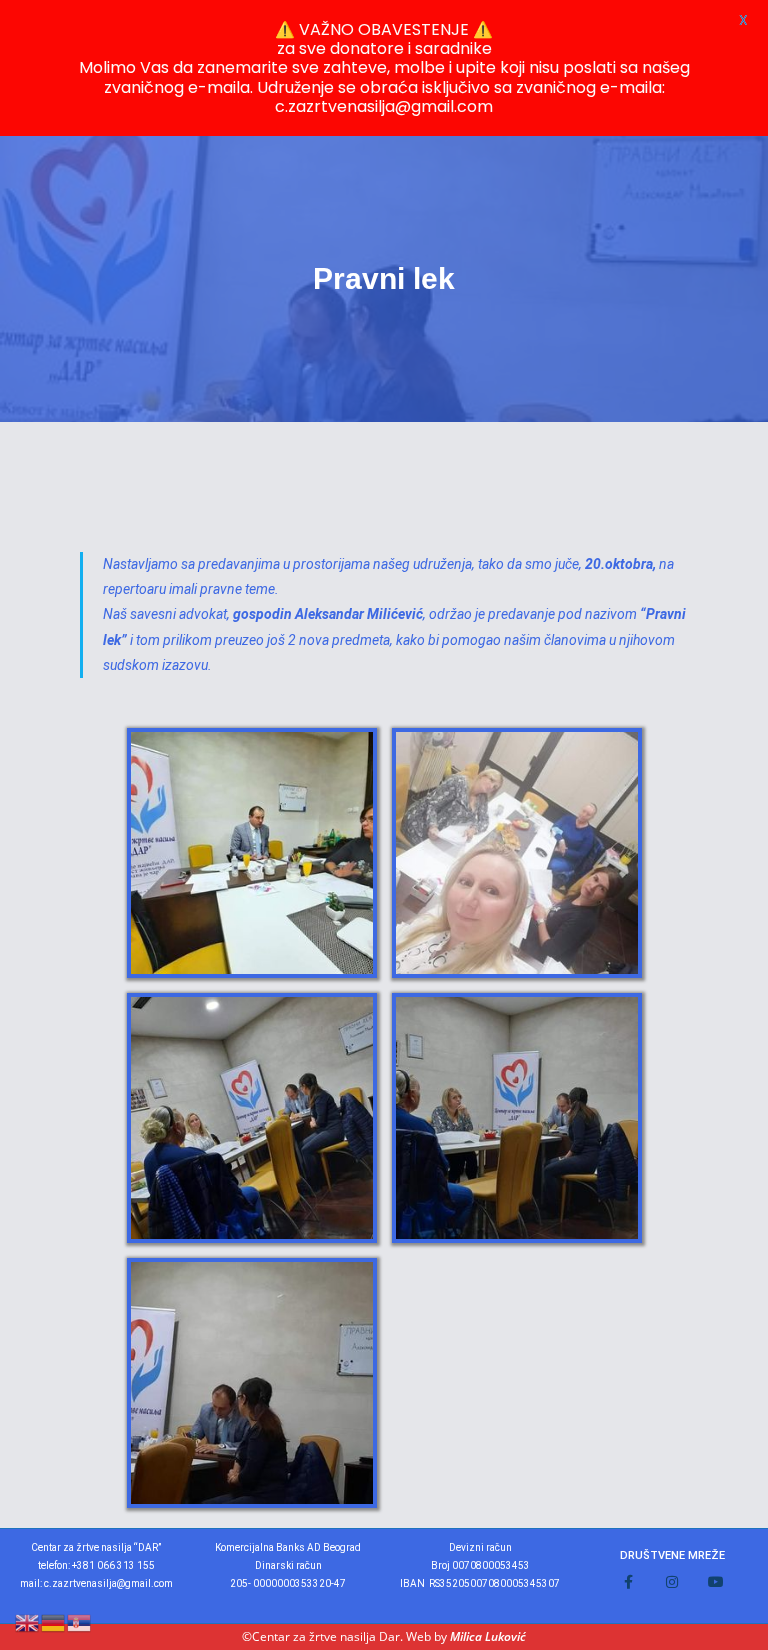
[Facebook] (628, 1582)
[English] (28, 1621)
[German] (54, 1621)
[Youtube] (716, 1582)
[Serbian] (80, 1621)
